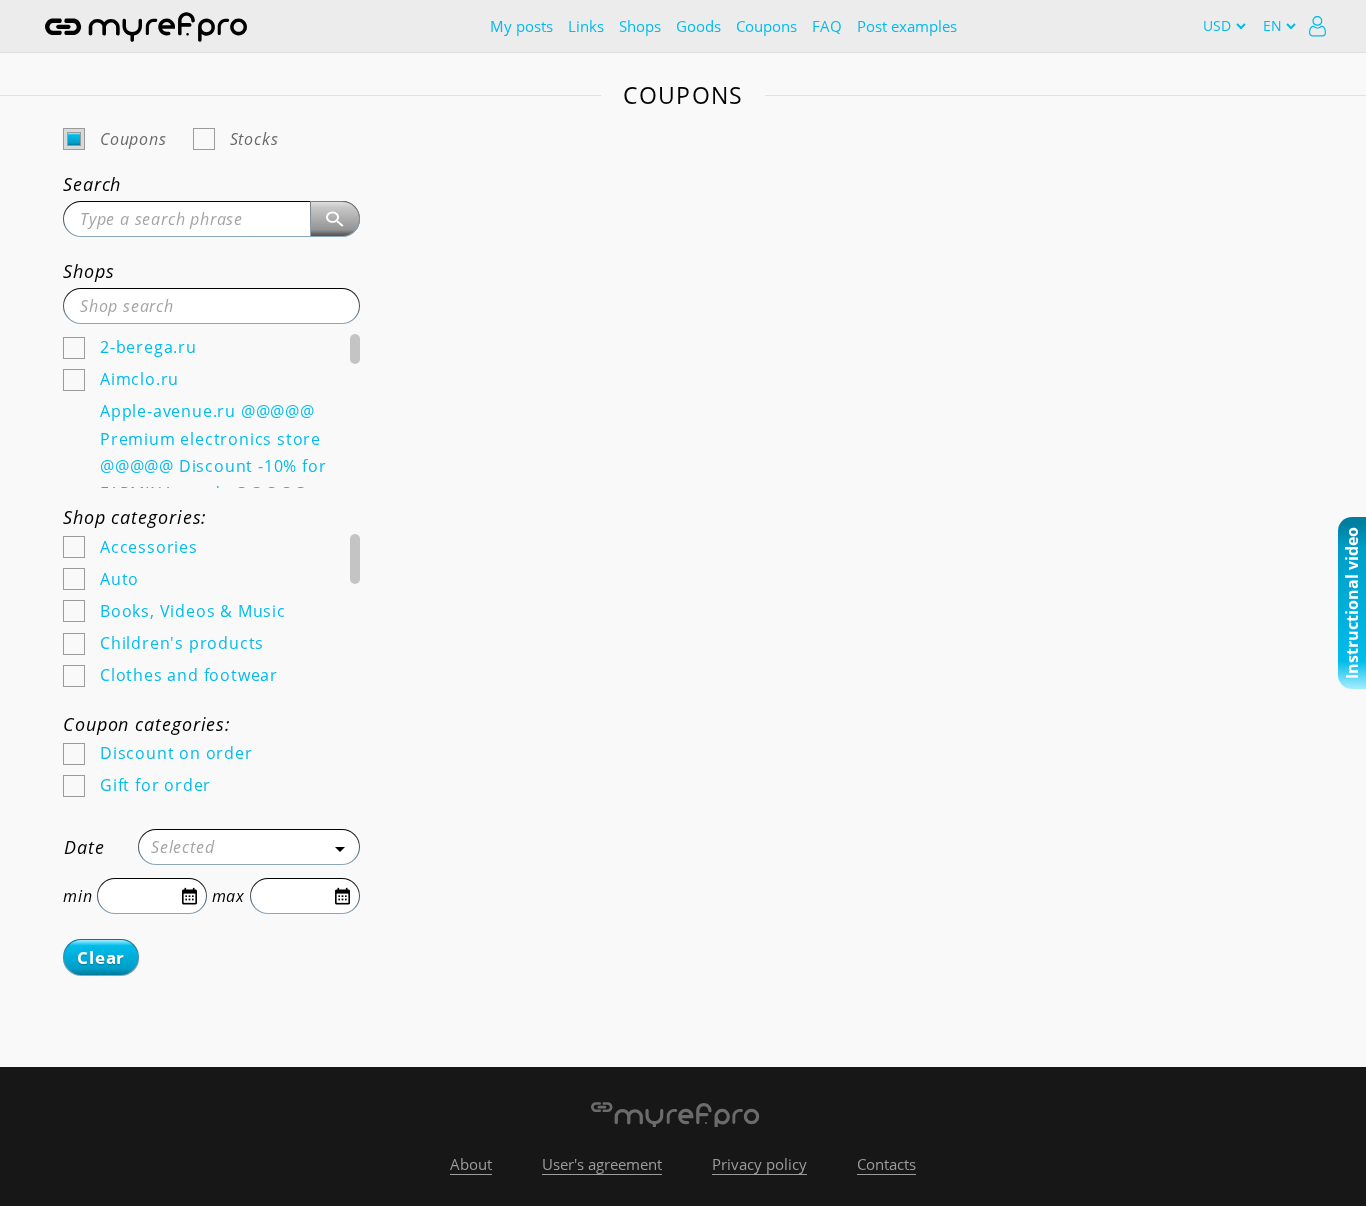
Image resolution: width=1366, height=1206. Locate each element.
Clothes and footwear (189, 675)
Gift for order (155, 785)
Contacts (886, 1164)
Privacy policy (759, 1164)
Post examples (907, 26)
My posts (521, 26)
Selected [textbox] (182, 847)
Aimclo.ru (139, 379)
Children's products (182, 643)
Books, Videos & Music (193, 611)
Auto (119, 579)
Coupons (766, 26)
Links (586, 26)
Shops (640, 26)
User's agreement (602, 1164)
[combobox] (249, 847)
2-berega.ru (148, 347)
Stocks (254, 139)
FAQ (827, 26)
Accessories (149, 547)
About (471, 1164)
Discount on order (176, 753)
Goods (698, 26)
